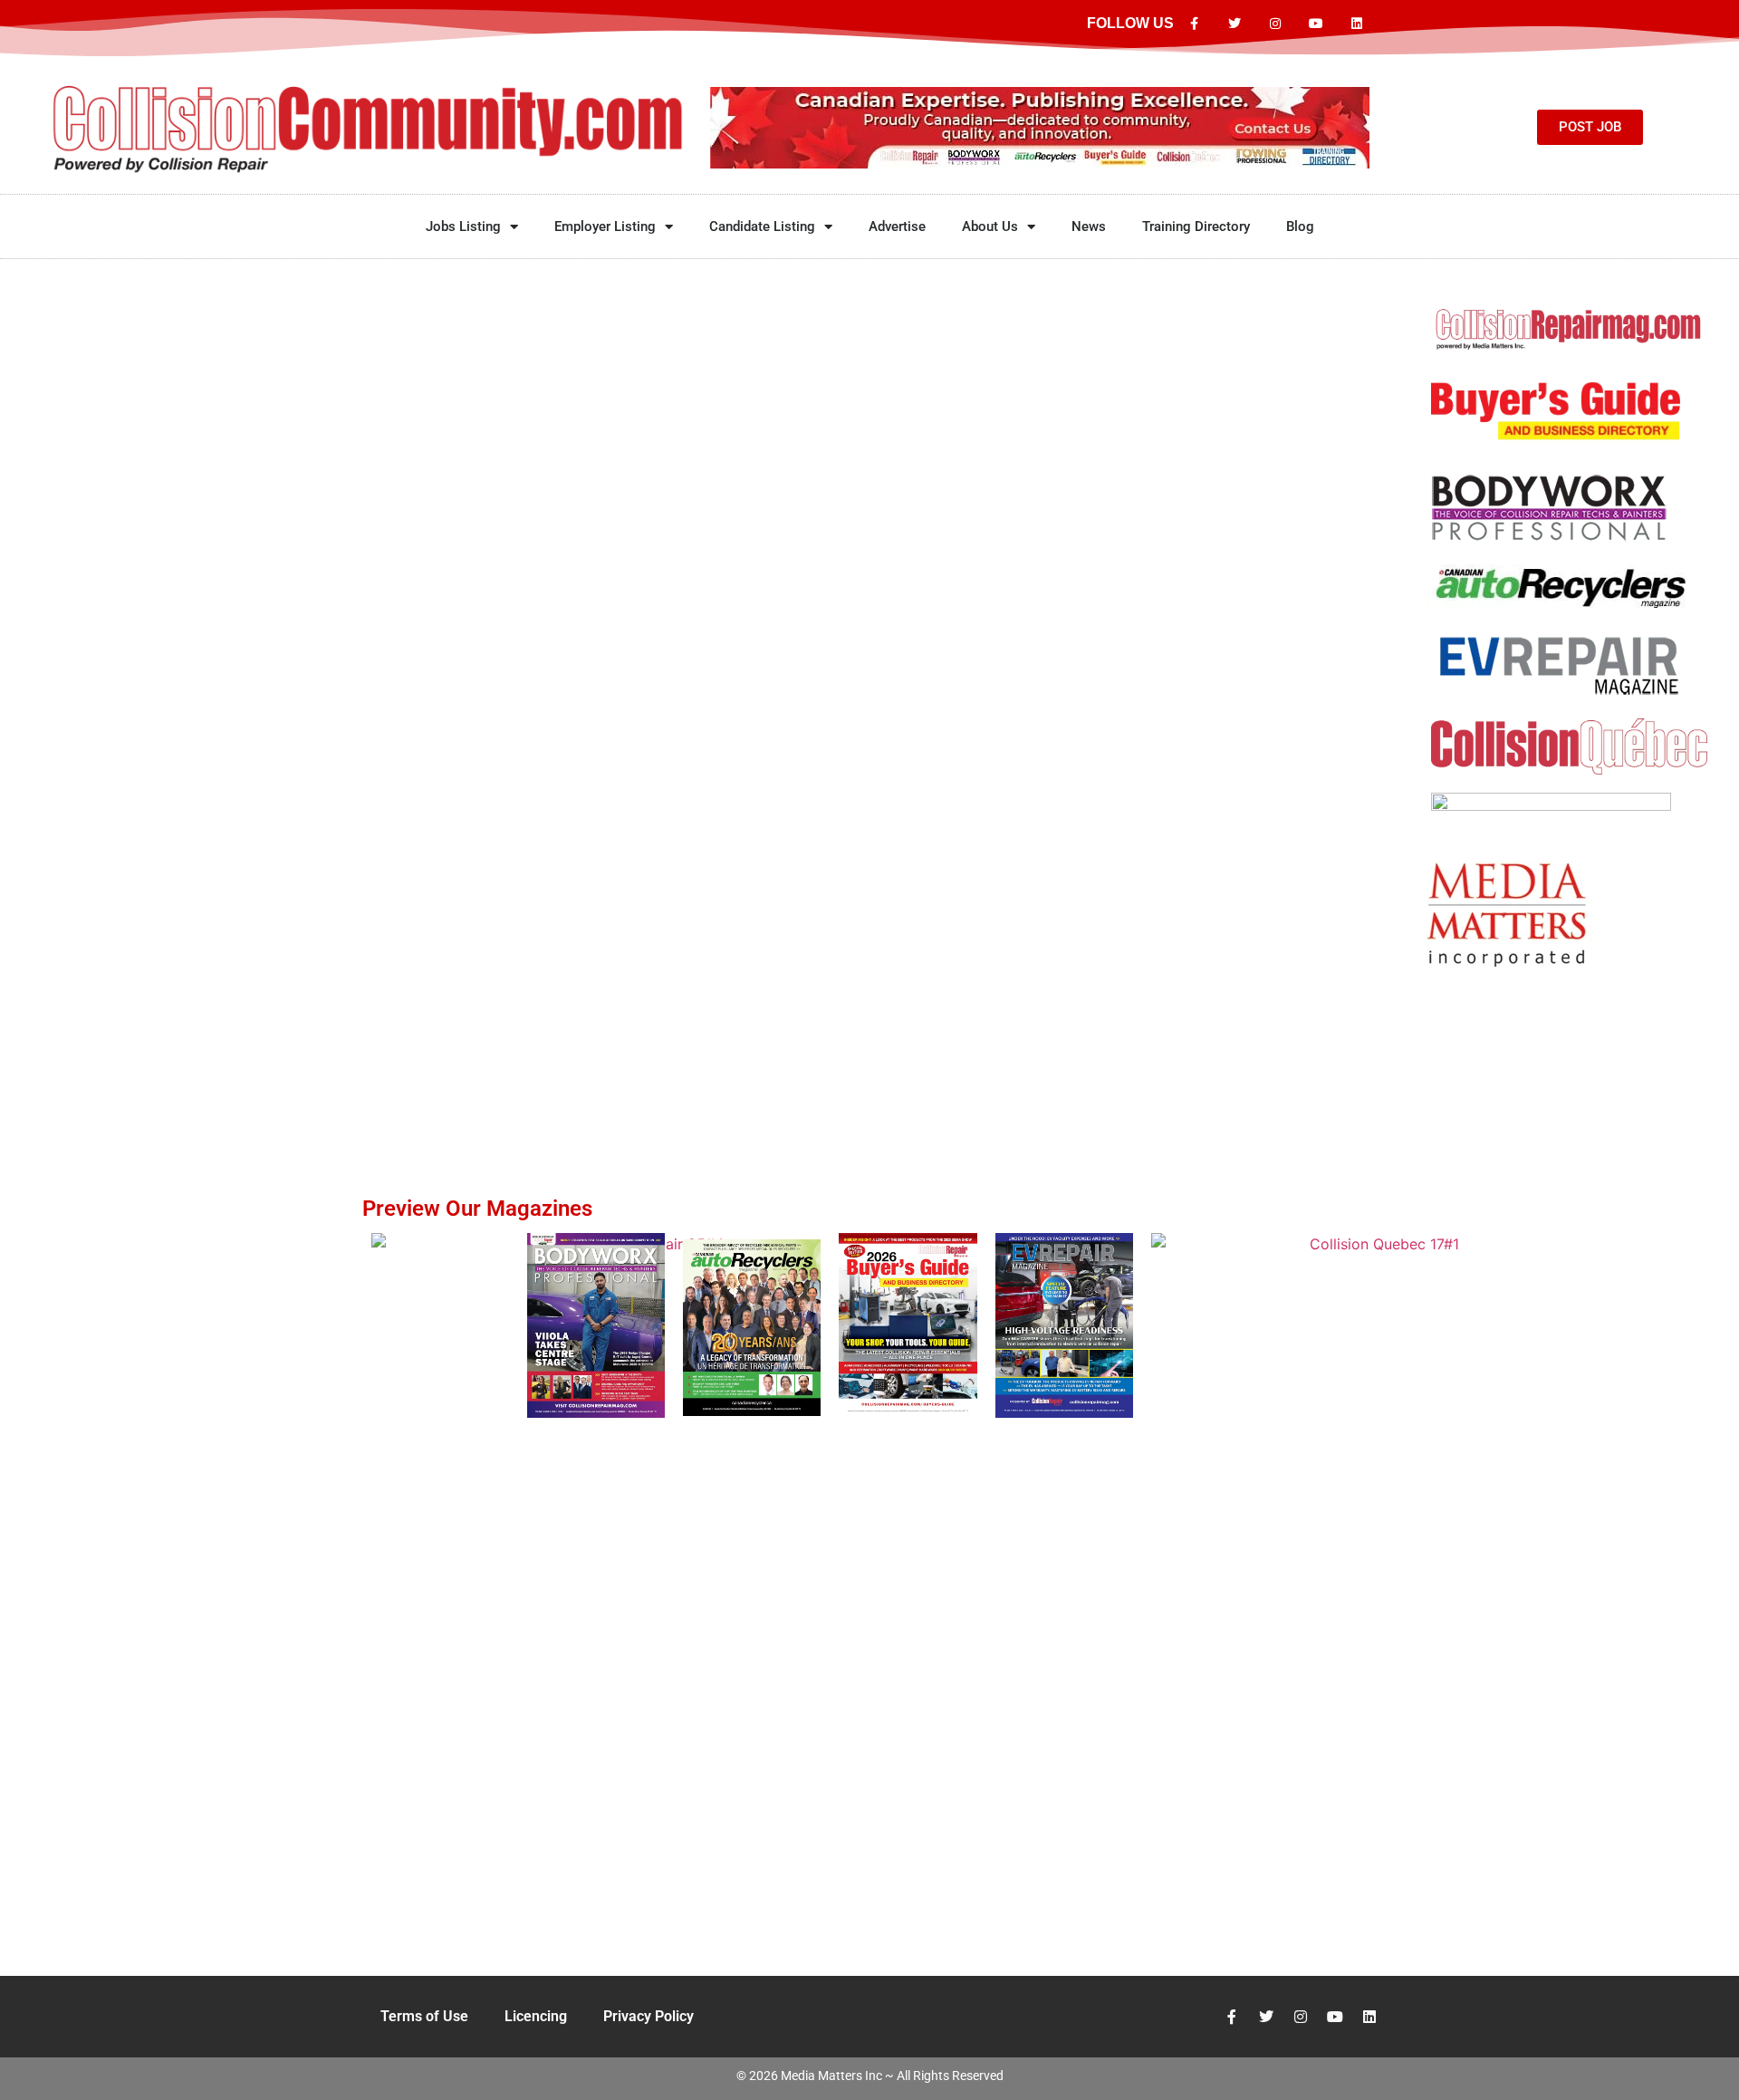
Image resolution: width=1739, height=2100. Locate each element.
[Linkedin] (1356, 24)
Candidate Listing (762, 226)
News (1089, 226)
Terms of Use (424, 2016)
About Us (990, 226)
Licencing (536, 2016)
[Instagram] (1276, 24)
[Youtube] (1316, 24)
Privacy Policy (649, 2016)
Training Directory (1196, 226)
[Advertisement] (1569, 1042)
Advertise (897, 226)
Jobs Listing (463, 226)
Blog (1300, 226)
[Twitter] (1235, 24)
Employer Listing (605, 226)
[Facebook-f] (1194, 24)
